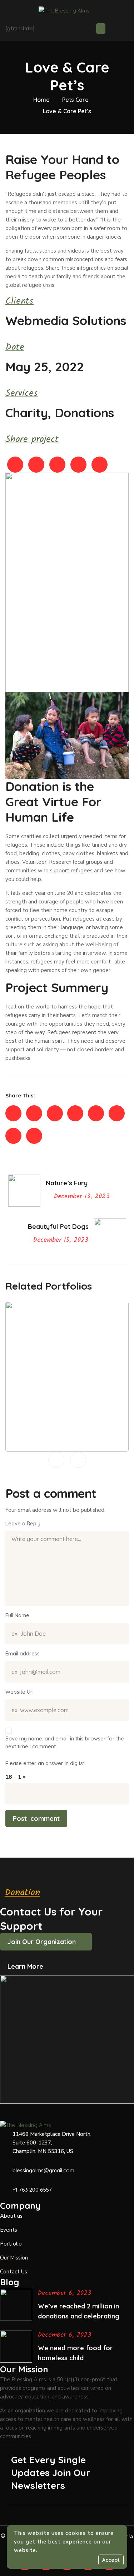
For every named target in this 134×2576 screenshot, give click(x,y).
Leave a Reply (23, 1523)
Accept (111, 2560)
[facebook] (13, 1113)
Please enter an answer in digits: (45, 1763)
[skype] (75, 1113)
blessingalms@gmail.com (43, 2170)
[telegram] (55, 1113)
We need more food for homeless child (75, 2353)
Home (41, 100)
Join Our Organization (42, 1942)
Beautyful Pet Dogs (67, 1442)
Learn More (25, 1966)
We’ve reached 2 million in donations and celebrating (79, 2311)
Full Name (17, 1615)
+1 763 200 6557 (32, 2190)
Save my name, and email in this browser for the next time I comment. (65, 1742)
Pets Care (75, 100)
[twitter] (34, 1113)
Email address (23, 1653)
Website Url (19, 1692)
